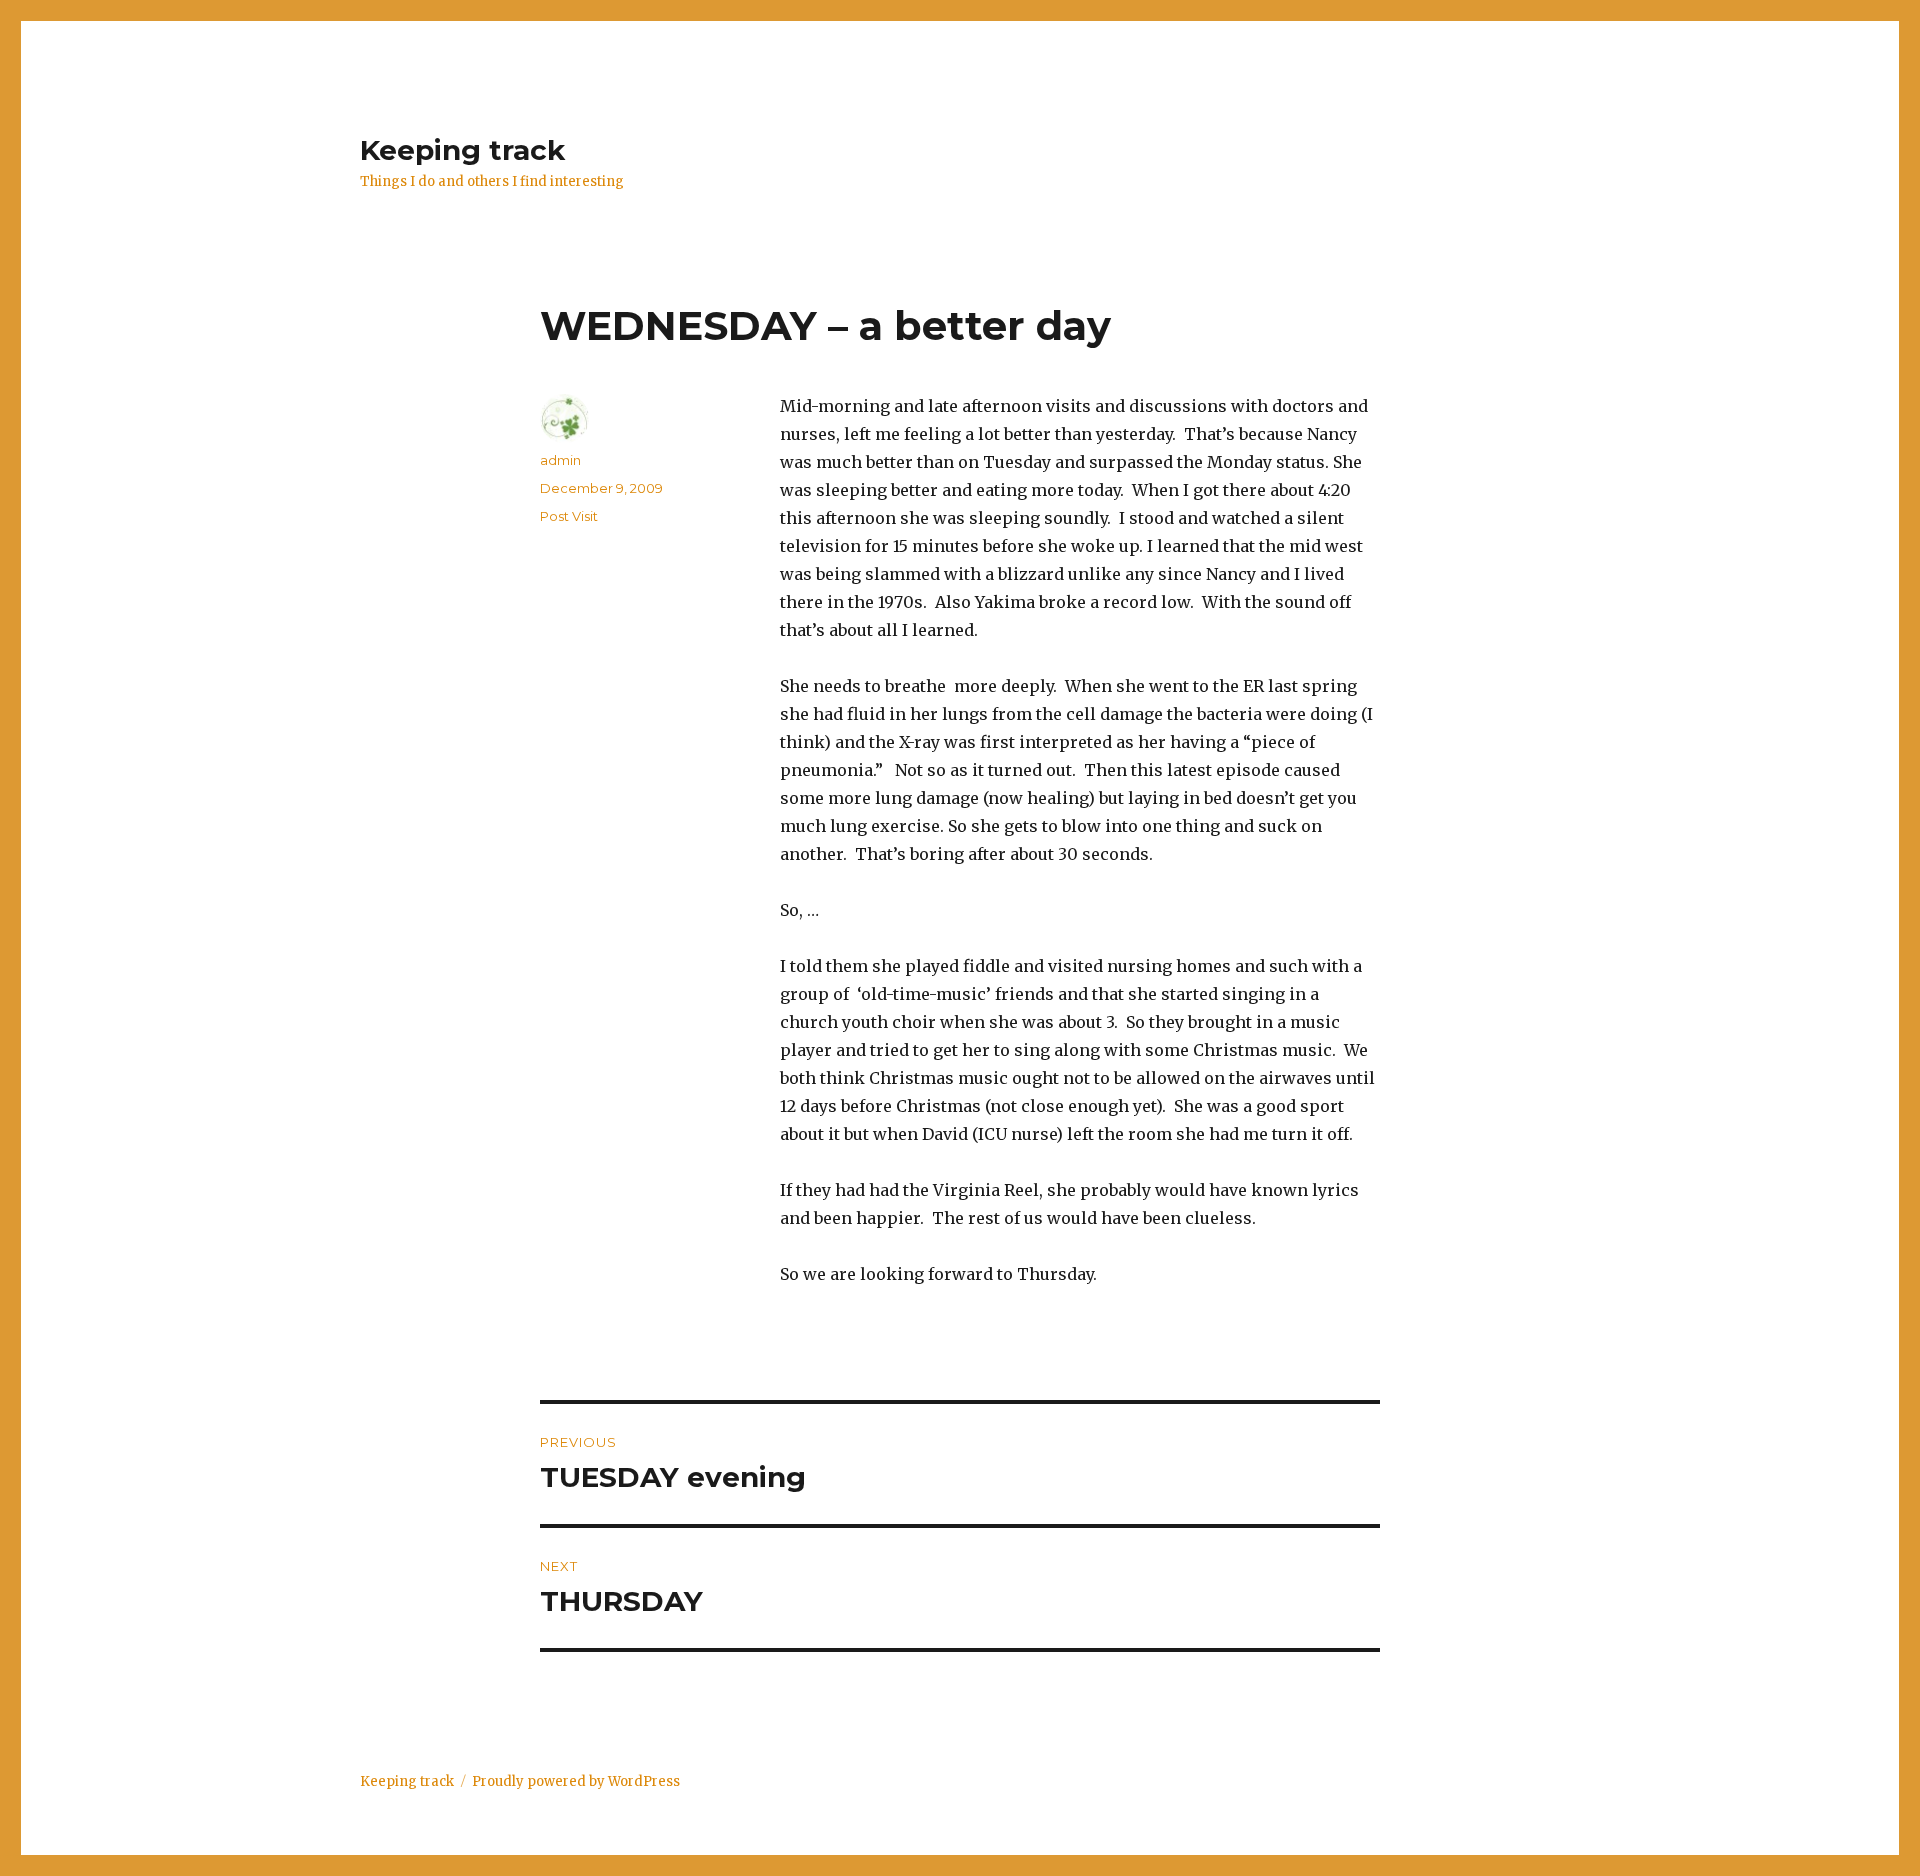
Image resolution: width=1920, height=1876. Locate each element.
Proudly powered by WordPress (576, 1781)
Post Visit (569, 516)
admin (560, 460)
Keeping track (462, 150)
